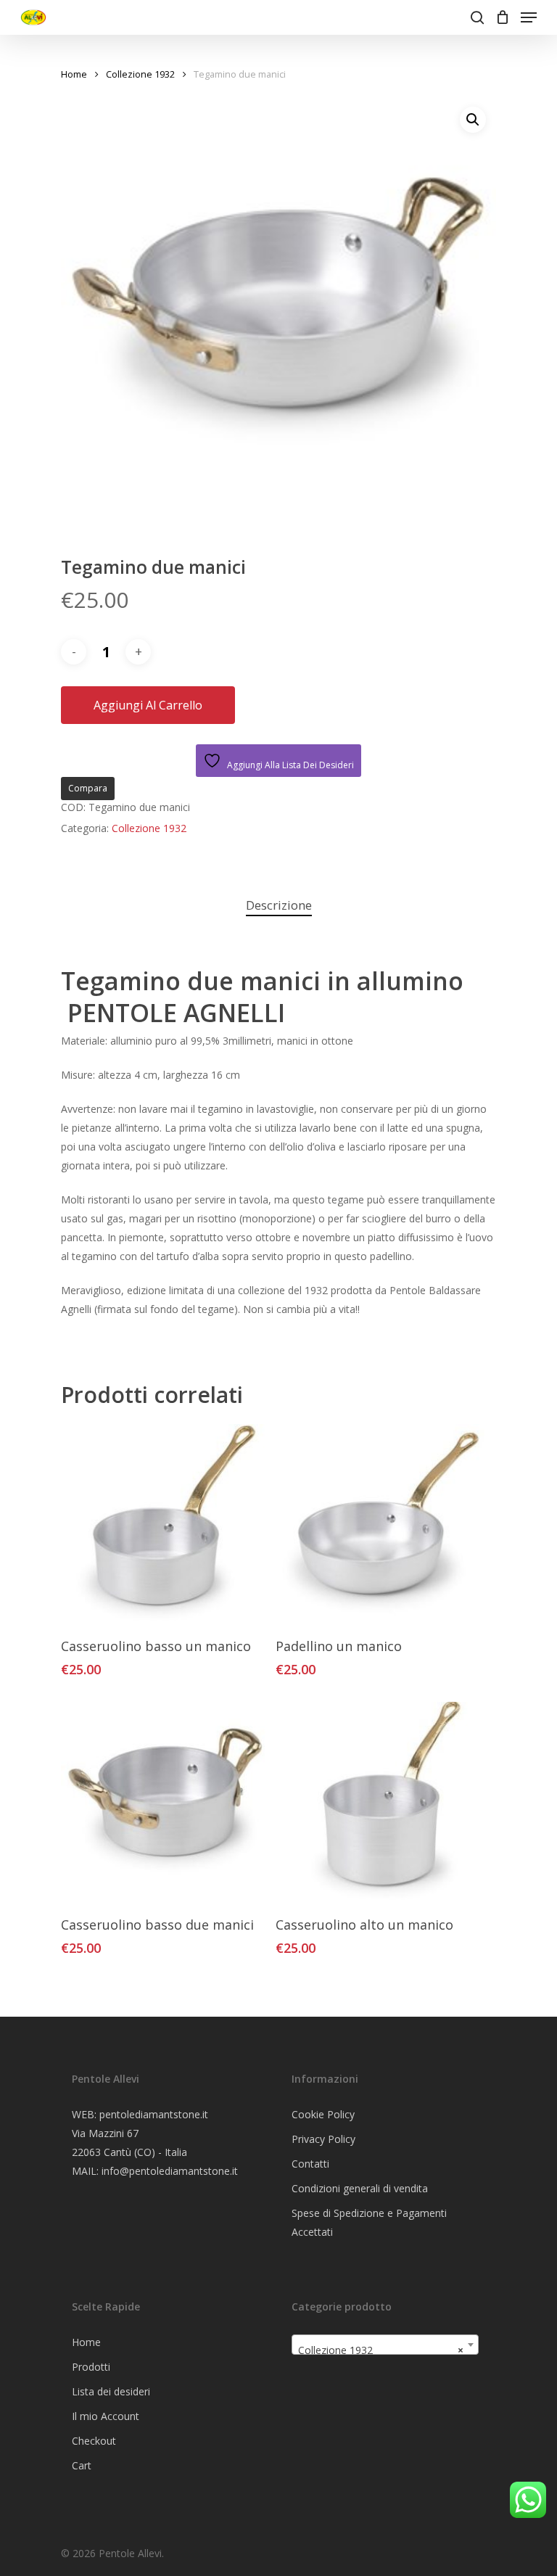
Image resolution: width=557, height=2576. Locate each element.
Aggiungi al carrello (148, 705)
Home (74, 74)
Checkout (94, 2441)
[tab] (279, 906)
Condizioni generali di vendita (360, 2188)
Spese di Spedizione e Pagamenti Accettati (369, 2222)
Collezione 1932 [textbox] (381, 2350)
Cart (82, 2465)
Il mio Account (106, 2416)
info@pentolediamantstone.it (170, 2171)
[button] (473, 120)
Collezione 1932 (140, 74)
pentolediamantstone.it (154, 2114)
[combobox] (385, 2345)
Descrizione (279, 905)
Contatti (310, 2164)
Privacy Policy (323, 2139)
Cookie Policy (323, 2114)
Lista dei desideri (111, 2391)
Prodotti (91, 2367)
